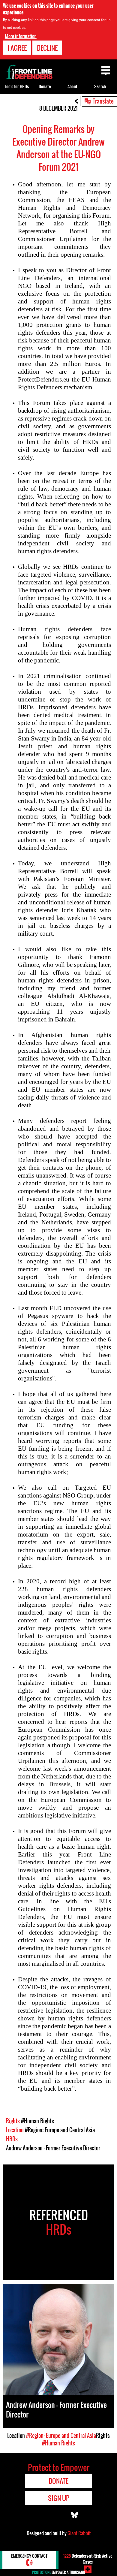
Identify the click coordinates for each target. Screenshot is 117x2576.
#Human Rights (37, 2121)
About (72, 86)
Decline (47, 48)
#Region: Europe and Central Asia (60, 2130)
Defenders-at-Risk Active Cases (88, 2559)
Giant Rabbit (79, 2533)
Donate (45, 86)
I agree (17, 48)
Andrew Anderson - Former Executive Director (53, 2148)
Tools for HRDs (17, 86)
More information (21, 36)
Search (100, 86)
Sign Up (59, 2498)
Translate (103, 101)
